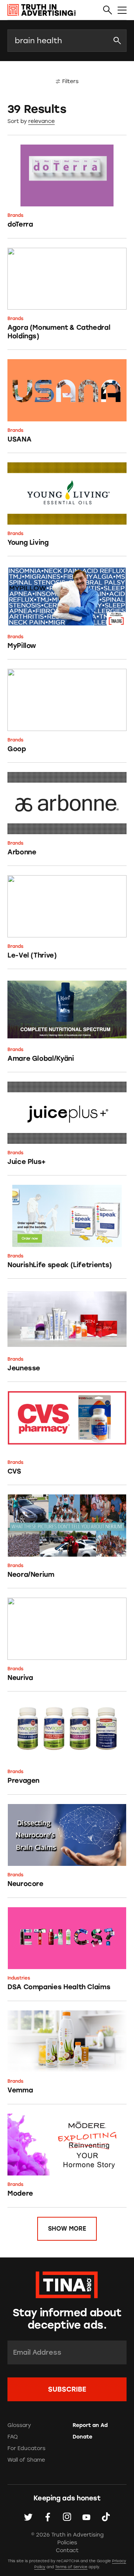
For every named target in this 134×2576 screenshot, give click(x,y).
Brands (15, 215)
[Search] (108, 10)
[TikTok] (106, 2517)
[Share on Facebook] (48, 2517)
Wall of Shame (26, 2460)
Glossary (19, 2425)
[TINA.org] (67, 2284)
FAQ (13, 2437)
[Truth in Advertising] (42, 10)
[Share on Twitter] (28, 2517)
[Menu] (122, 10)
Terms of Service (71, 2567)
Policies (67, 2543)
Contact (67, 2550)
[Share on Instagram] (67, 2517)
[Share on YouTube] (86, 2517)
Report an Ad (90, 2425)
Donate (82, 2437)
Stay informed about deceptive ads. (67, 2319)
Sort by (17, 121)
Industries (19, 1978)
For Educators (26, 2448)
